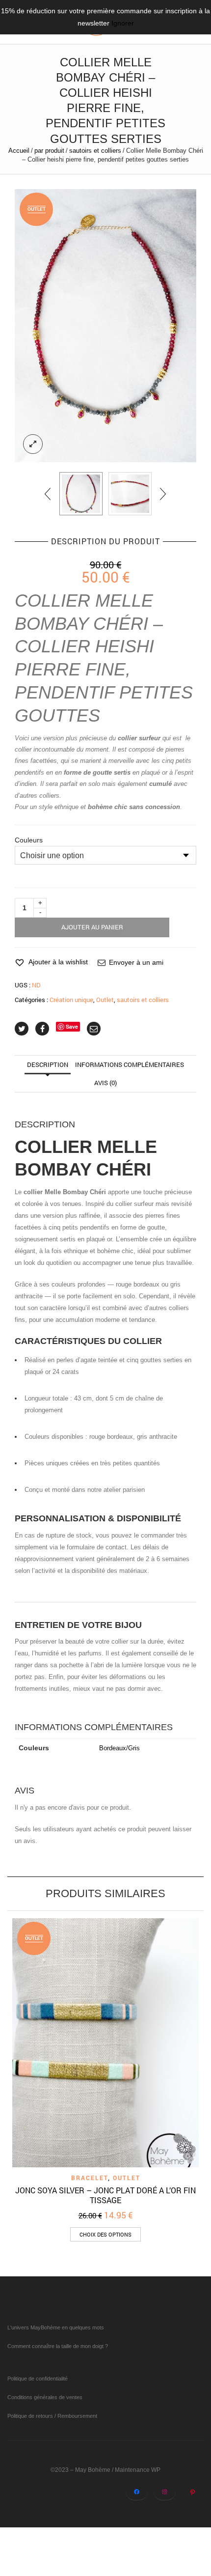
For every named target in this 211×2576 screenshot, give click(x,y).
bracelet (90, 2178)
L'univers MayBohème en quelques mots (56, 2327)
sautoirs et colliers (95, 151)
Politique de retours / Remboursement (52, 2416)
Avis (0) (105, 1083)
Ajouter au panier (92, 927)
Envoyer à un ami (136, 962)
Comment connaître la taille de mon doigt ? (58, 2346)
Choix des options (105, 2234)
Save (72, 1026)
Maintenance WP (138, 2470)
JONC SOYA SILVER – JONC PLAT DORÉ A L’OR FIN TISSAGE (105, 2195)
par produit (49, 151)
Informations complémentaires (130, 1064)
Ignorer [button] (123, 23)
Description (48, 1064)
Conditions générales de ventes (45, 2397)
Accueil (19, 151)
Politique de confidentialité (38, 2379)
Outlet (105, 1000)
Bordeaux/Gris (119, 1748)
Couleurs (29, 840)
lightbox (33, 444)
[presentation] (48, 494)
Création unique (71, 1000)
